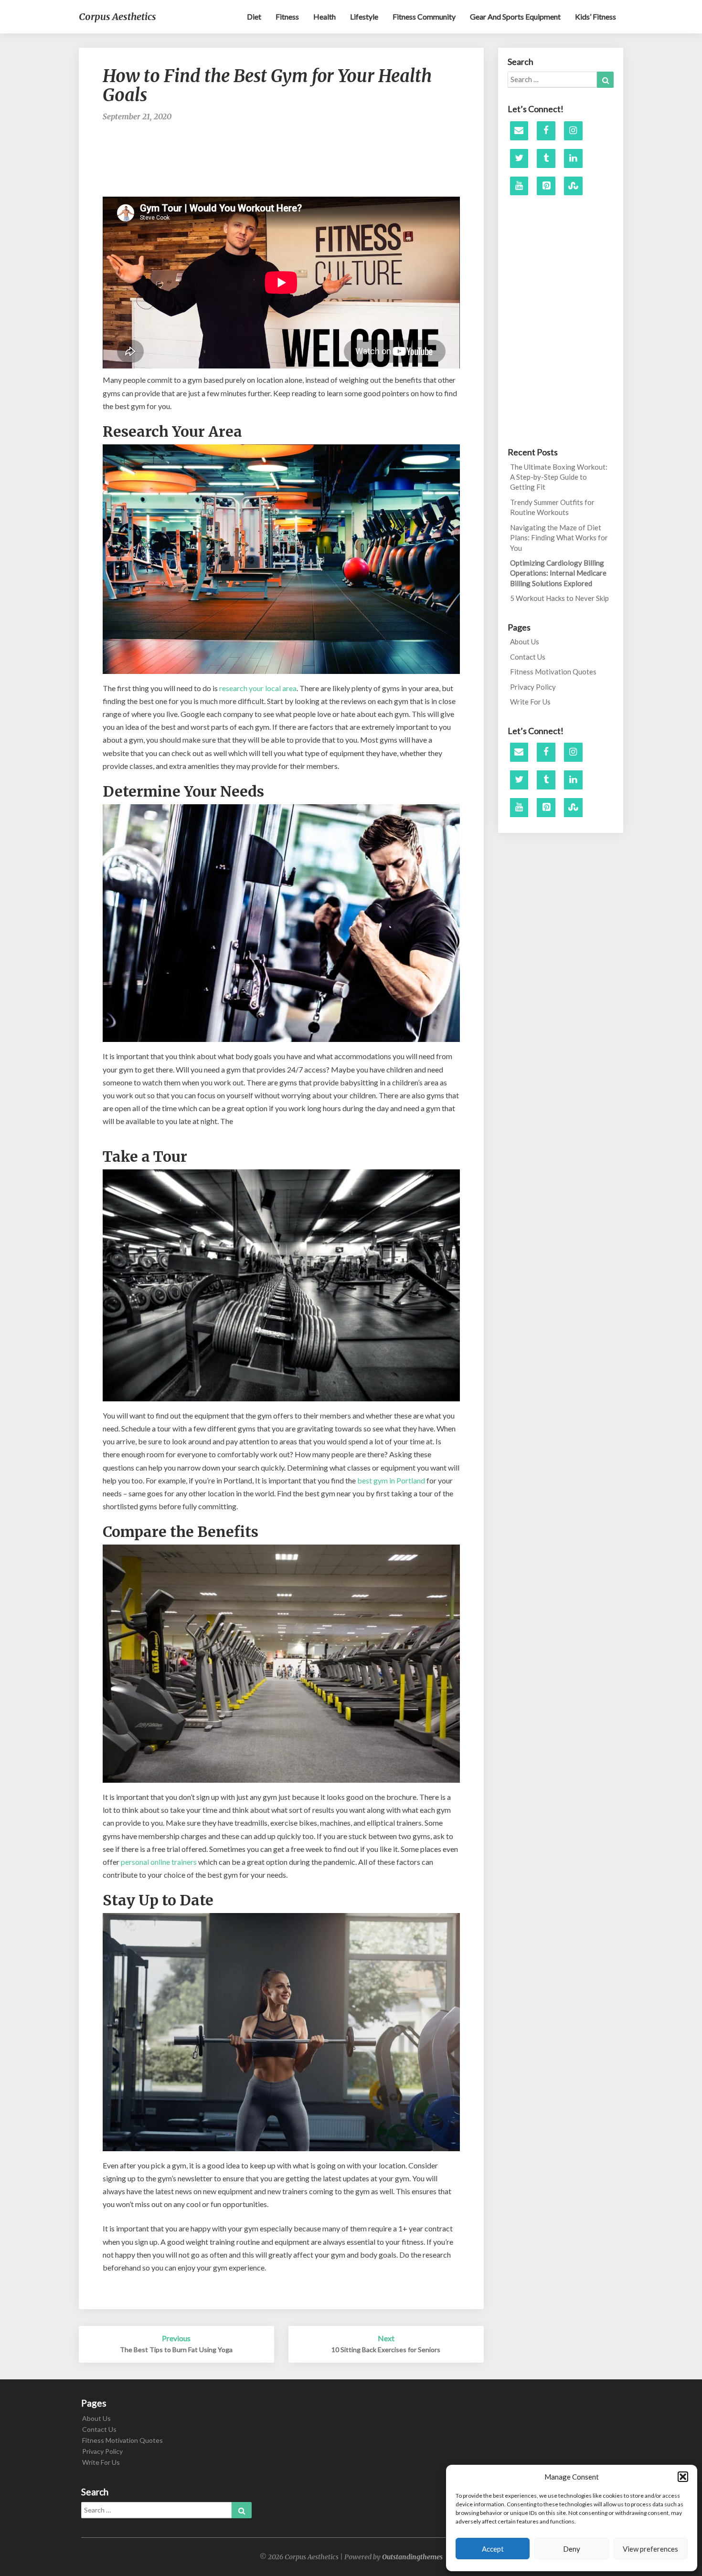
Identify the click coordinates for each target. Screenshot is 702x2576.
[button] (683, 2477)
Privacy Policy (533, 687)
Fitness (287, 16)
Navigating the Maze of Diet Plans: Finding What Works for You (559, 538)
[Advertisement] (281, 161)
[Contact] (519, 131)
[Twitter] (519, 158)
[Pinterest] (546, 186)
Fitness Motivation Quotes (553, 672)
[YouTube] (519, 186)
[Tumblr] (546, 158)
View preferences (650, 2549)
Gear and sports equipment (515, 16)
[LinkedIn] (573, 158)
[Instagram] (573, 131)
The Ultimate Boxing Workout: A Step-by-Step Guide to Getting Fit (559, 477)
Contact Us (528, 657)
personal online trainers (159, 1862)
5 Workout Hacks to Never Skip (559, 598)
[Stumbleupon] (573, 186)
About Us (525, 641)
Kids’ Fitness (596, 16)
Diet (254, 16)
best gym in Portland (391, 1480)
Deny (572, 2549)
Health (324, 16)
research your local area (258, 688)
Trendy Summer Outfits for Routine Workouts (552, 507)
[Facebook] (546, 131)
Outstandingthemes (412, 2557)
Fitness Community (424, 16)
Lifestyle (364, 16)
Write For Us (530, 702)
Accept (493, 2549)
